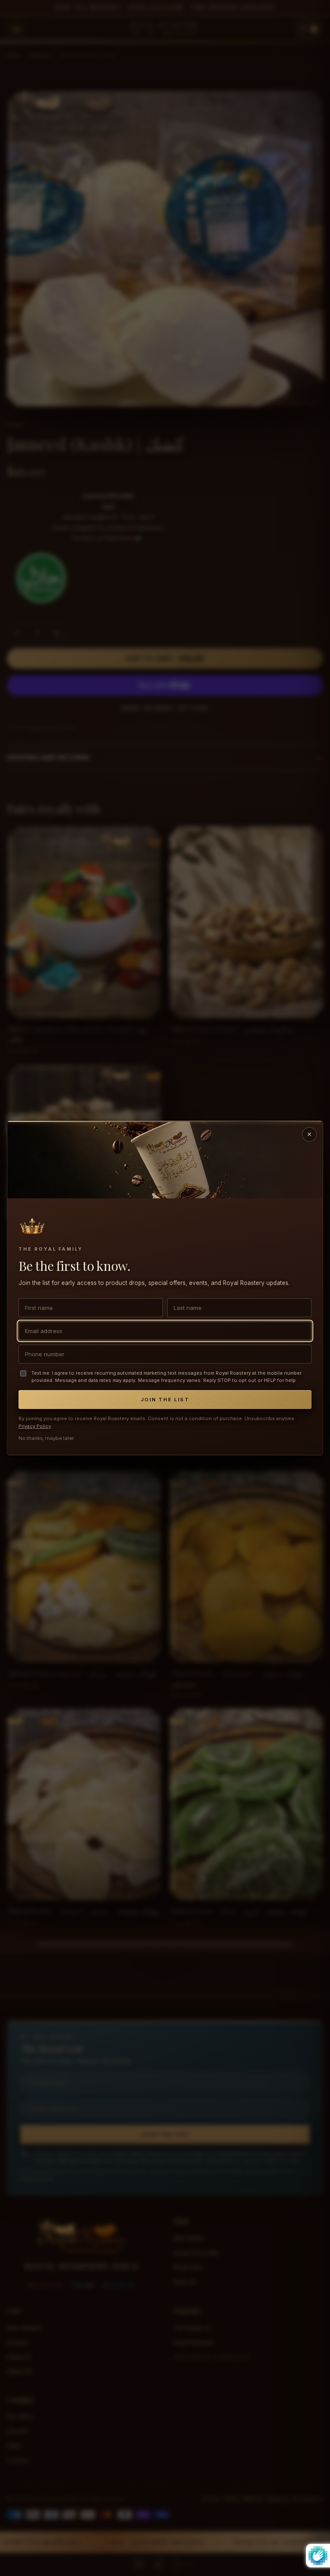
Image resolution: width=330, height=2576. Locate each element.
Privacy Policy (35, 1426)
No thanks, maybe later (46, 1438)
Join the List (165, 1400)
